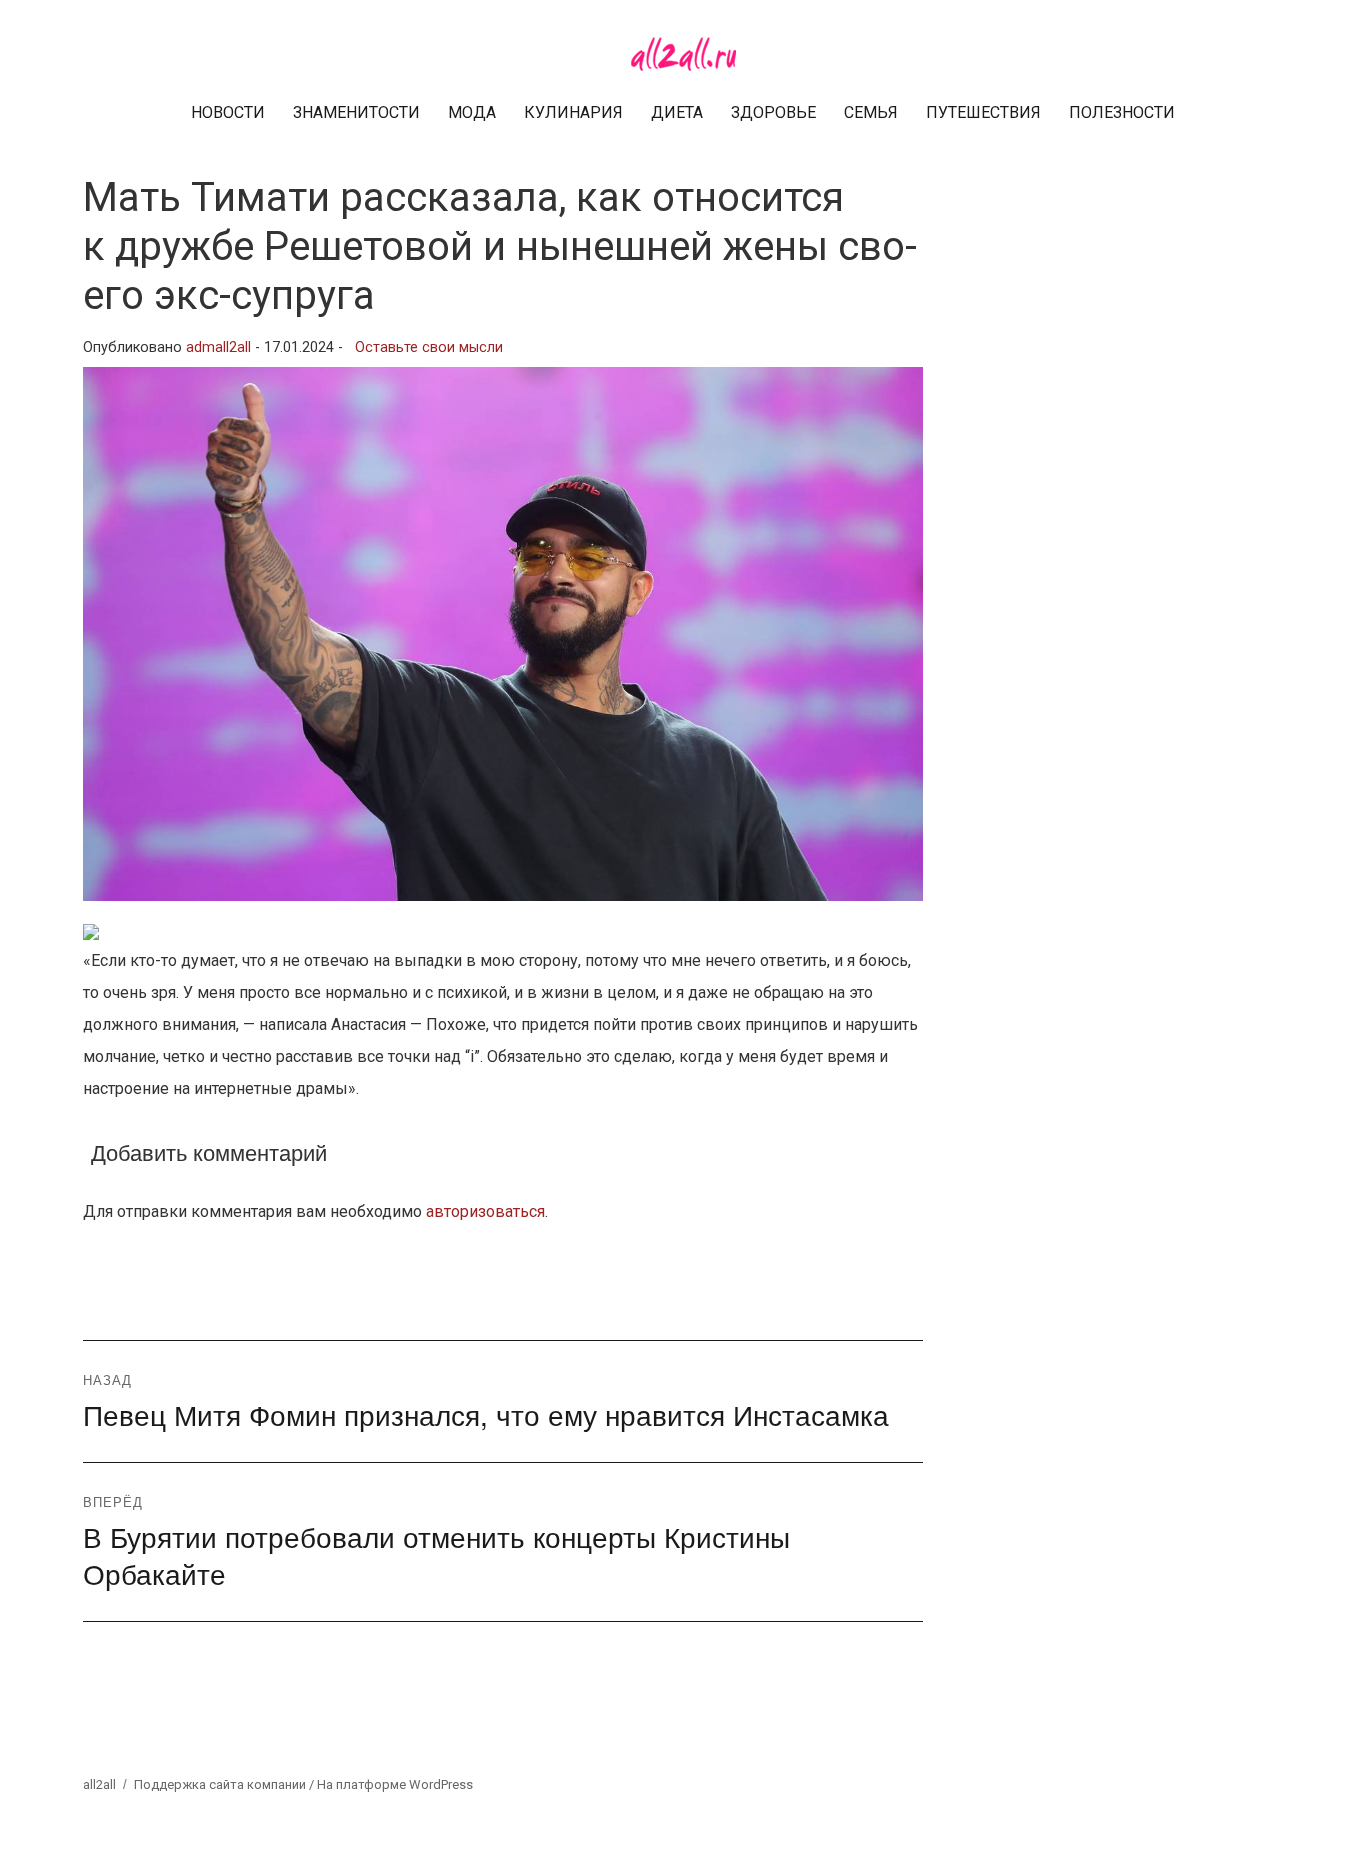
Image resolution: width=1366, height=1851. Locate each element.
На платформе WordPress (395, 1784)
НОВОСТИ (228, 112)
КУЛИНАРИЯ (573, 112)
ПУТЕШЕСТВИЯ (983, 112)
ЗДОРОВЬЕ (773, 112)
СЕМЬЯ (871, 112)
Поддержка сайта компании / (225, 1784)
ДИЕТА (677, 112)
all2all (99, 1784)
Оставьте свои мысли (429, 347)
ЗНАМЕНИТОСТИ (356, 112)
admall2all (218, 347)
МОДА (472, 112)
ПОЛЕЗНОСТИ (1122, 112)
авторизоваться (485, 1211)
